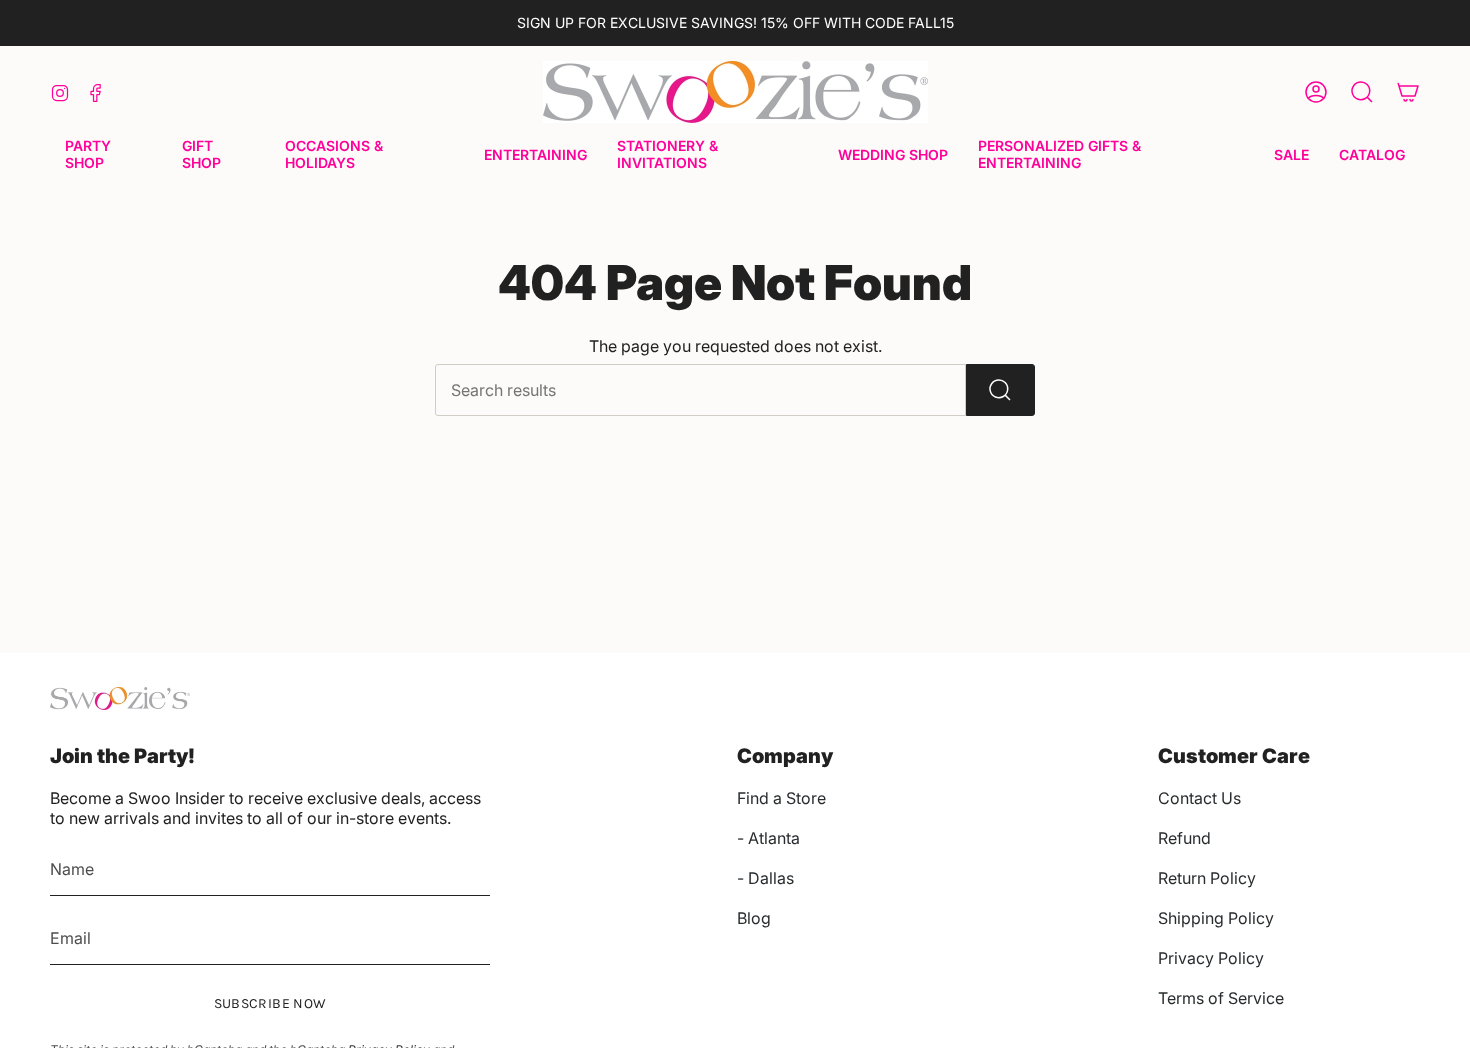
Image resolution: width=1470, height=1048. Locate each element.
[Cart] (1408, 92)
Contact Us (1199, 798)
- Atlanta (768, 838)
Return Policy (1207, 878)
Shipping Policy (1216, 918)
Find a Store (781, 798)
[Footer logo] (120, 698)
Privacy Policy (1211, 958)
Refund (1184, 838)
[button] (108, 156)
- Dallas (765, 878)
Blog (754, 918)
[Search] (1000, 390)
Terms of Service (1221, 998)
